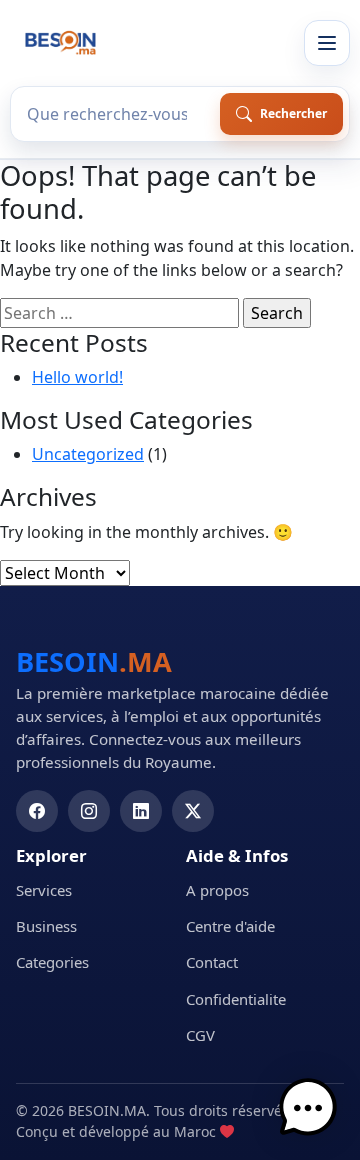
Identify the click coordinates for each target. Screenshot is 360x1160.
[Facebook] (37, 811)
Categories (52, 962)
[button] (308, 1108)
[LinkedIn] (141, 811)
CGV (200, 1035)
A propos (217, 890)
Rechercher (293, 113)
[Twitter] (193, 811)
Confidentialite (236, 999)
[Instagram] (89, 811)
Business (46, 926)
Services (44, 890)
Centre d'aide (230, 926)
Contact (212, 962)
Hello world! (77, 377)
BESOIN (94, 661)
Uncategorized (88, 454)
